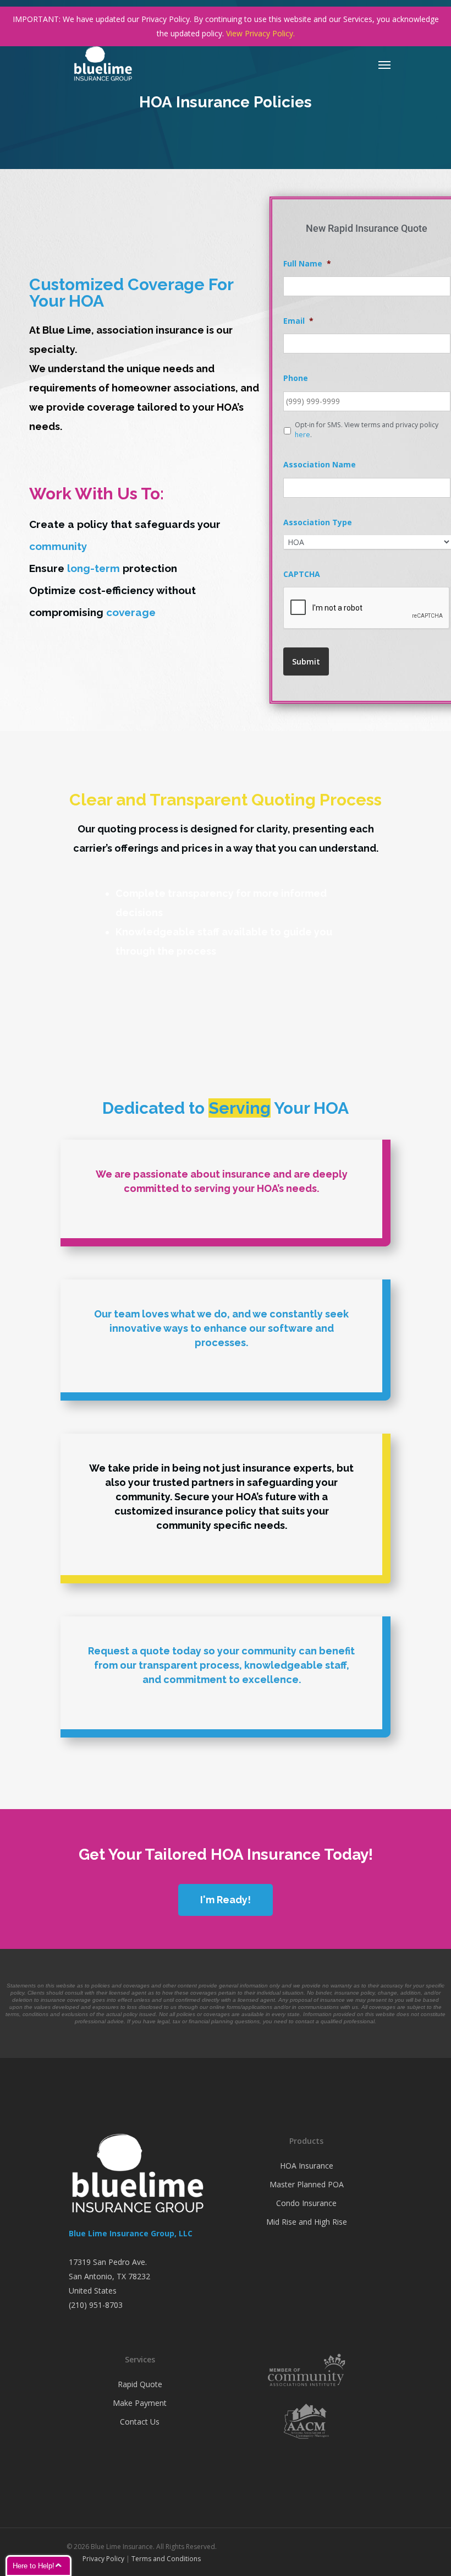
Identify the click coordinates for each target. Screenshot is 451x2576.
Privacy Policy (103, 2559)
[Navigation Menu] (384, 64)
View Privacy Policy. (260, 33)
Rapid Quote (140, 2384)
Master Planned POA (307, 2184)
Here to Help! (34, 2566)
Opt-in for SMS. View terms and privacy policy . (367, 430)
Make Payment (140, 2403)
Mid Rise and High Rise (307, 2222)
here (302, 435)
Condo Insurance (306, 2203)
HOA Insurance (307, 2166)
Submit (306, 661)
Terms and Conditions (166, 2559)
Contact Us (140, 2422)
